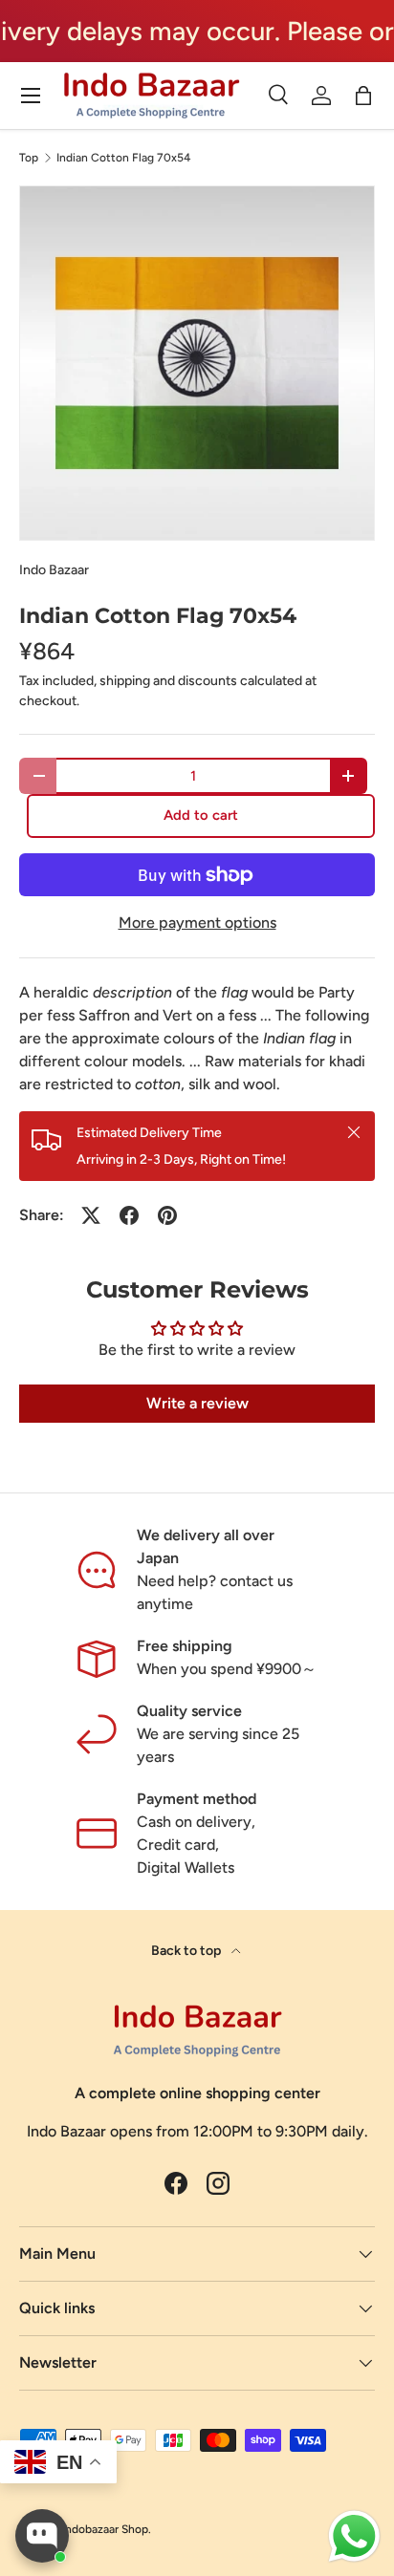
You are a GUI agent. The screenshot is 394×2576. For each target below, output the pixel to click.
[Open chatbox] (42, 2536)
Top (29, 158)
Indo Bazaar (54, 570)
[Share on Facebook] (129, 1215)
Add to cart (201, 815)
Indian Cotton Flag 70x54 (123, 158)
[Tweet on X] (91, 1215)
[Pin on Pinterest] (167, 1215)
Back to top (187, 1951)
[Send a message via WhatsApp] (354, 2536)
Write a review (197, 1403)
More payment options (197, 923)
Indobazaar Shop (105, 2529)
